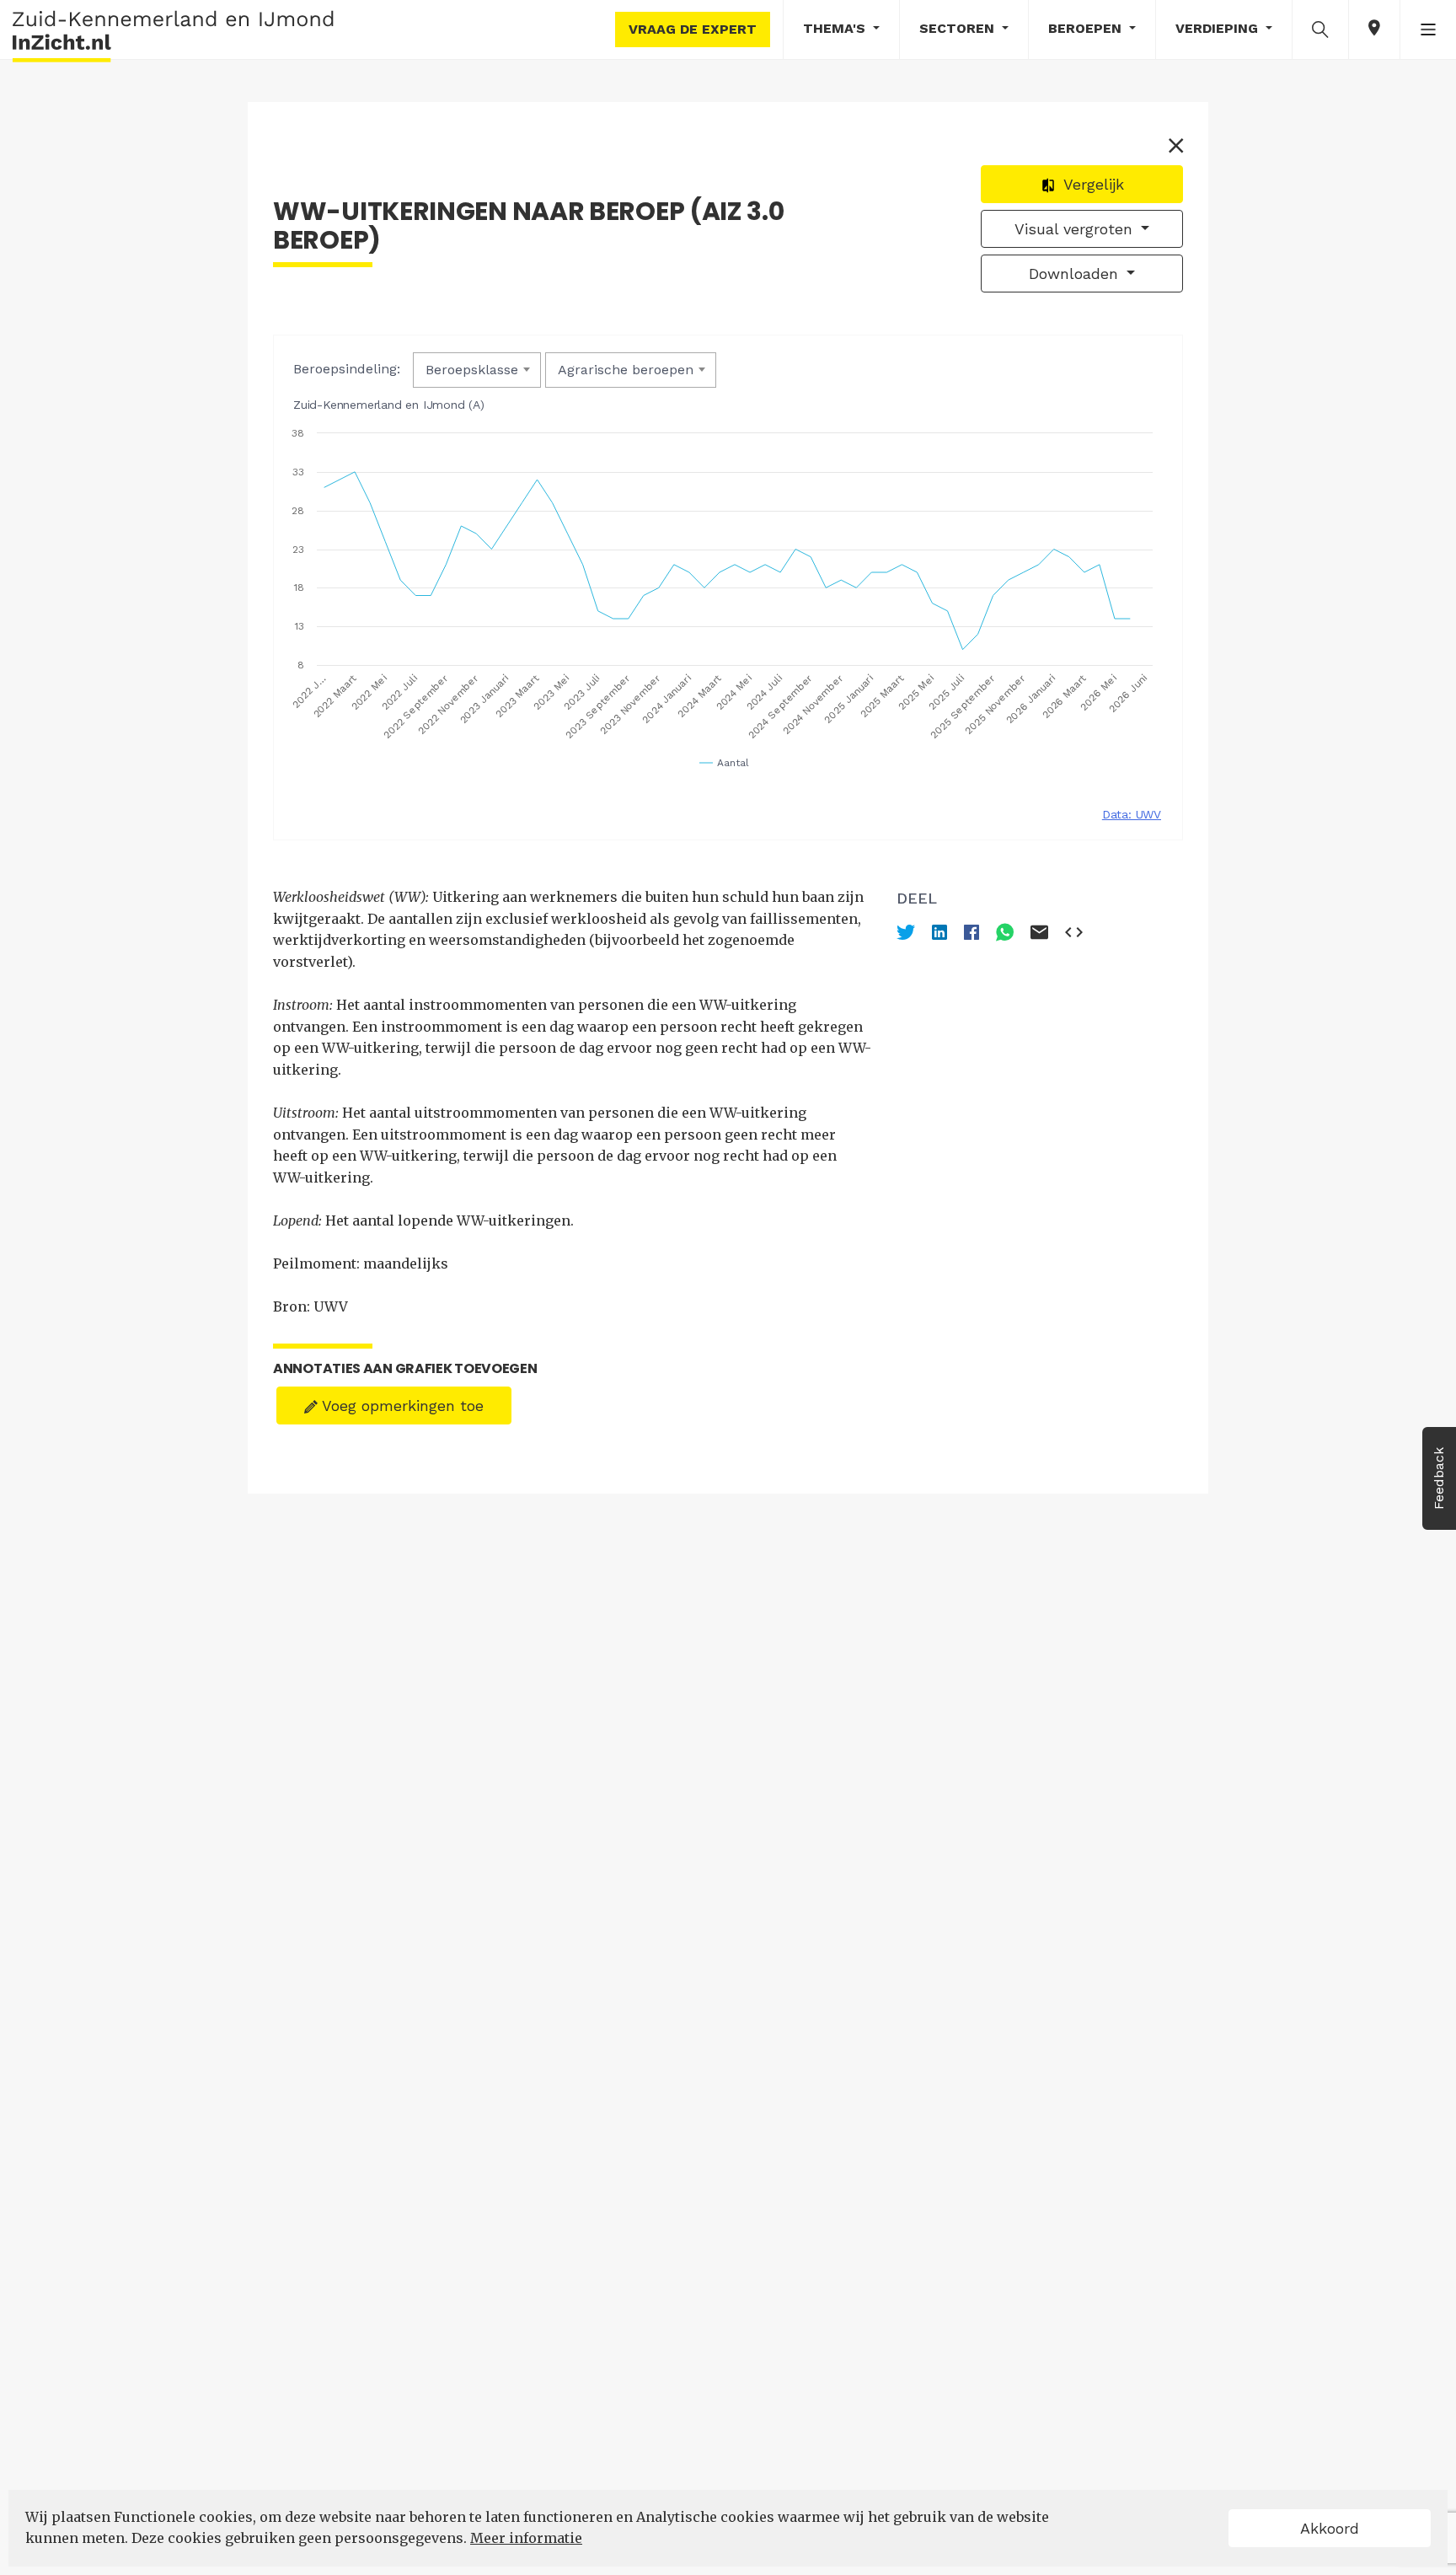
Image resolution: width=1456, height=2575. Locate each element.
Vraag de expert (693, 29)
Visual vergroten (1076, 229)
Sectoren (959, 28)
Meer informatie (526, 2538)
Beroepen (1087, 28)
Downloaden (1076, 274)
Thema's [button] (836, 28)
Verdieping (1219, 28)
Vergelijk (1092, 184)
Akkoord (1330, 2528)
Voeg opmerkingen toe (401, 1406)
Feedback (1439, 1478)
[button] (1320, 29)
